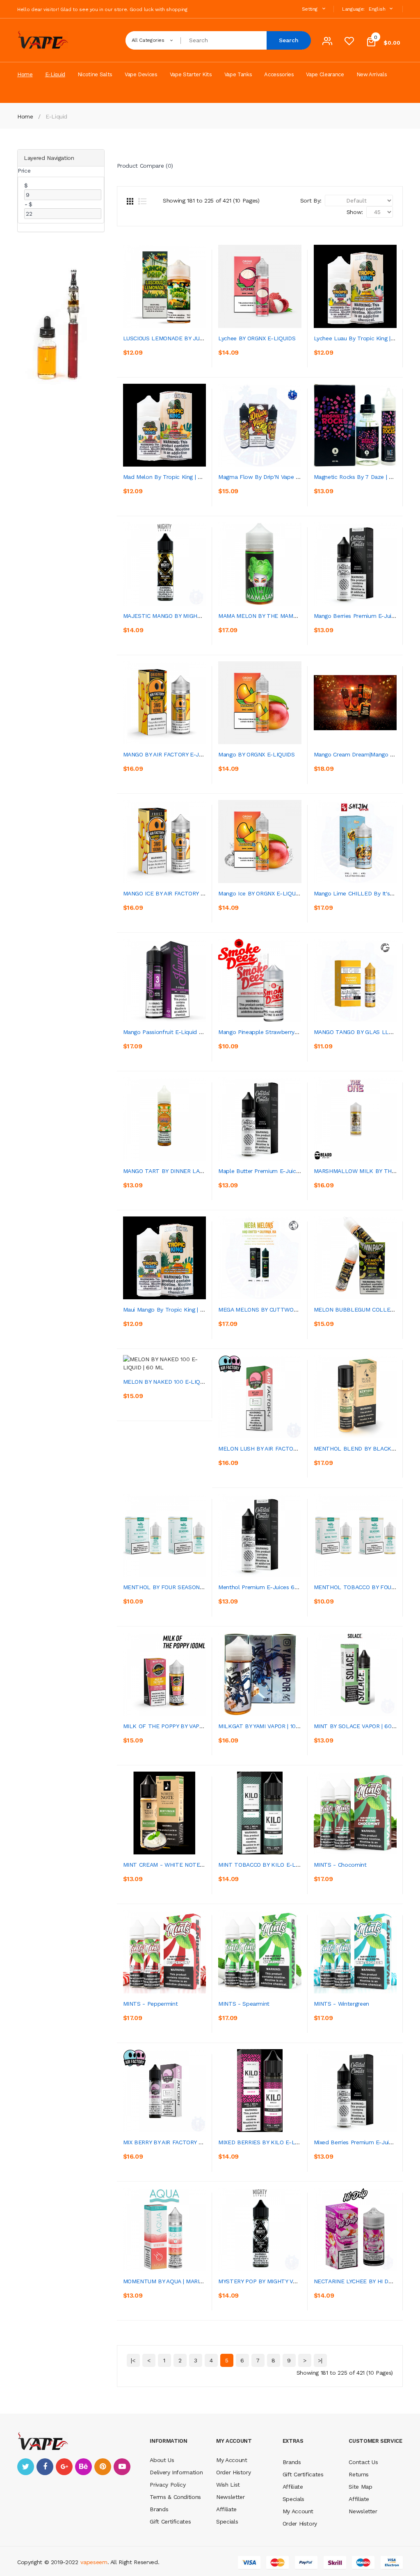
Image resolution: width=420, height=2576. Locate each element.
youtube (122, 2467)
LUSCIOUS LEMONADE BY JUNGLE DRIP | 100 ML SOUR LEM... (205, 338)
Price (24, 171)
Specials (227, 2521)
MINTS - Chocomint (340, 1865)
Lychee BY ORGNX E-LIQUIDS (257, 338)
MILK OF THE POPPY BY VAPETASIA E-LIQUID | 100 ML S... (201, 1726)
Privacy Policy (168, 2485)
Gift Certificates (170, 2521)
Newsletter (231, 2497)
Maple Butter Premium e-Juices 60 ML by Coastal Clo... (292, 1171)
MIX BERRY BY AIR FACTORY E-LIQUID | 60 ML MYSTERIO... (201, 2142)
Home (25, 116)
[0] (349, 43)
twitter (26, 2467)
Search (289, 40)
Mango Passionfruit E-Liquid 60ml (168, 1032)
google (64, 2467)
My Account (232, 2460)
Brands (159, 2509)
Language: (353, 9)
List (142, 201)
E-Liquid (56, 116)
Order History (233, 2472)
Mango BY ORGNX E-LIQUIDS (257, 754)
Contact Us (363, 2462)
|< (133, 2360)
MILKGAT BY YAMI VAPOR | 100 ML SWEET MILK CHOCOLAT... (300, 1726)
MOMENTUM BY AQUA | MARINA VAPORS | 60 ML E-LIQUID (201, 2281)
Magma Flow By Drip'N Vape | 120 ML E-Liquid (280, 477)
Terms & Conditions (175, 2497)
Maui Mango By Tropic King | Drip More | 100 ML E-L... (194, 1310)
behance (83, 2467)
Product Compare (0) (145, 166)
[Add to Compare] (168, 356)
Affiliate (226, 2509)
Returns (359, 2474)
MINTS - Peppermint (151, 2004)
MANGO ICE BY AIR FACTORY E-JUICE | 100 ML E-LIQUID (198, 893)
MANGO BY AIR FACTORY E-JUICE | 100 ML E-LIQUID (192, 754)
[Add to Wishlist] (149, 356)
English (378, 9)
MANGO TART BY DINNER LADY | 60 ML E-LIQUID (189, 1171)
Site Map (360, 2487)
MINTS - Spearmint (244, 2004)
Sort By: (311, 200)
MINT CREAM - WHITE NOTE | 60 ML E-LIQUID (186, 1865)
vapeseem (94, 2562)
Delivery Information (176, 2472)
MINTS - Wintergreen (341, 2004)
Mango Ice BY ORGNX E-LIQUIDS (261, 893)
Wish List (228, 2485)
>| (320, 2360)
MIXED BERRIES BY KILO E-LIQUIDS (266, 2142)
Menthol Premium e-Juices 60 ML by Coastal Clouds (288, 1587)
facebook (45, 2467)
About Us (162, 2460)
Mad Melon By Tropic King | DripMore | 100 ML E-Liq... (195, 477)
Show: (355, 212)
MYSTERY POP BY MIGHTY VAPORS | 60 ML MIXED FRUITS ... (299, 2281)
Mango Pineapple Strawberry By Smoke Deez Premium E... (296, 1032)
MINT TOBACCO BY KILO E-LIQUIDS (266, 1865)
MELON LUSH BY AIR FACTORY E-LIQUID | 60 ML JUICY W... (297, 1449)
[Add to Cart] (131, 356)
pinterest (103, 2467)
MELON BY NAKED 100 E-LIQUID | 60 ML (177, 1382)
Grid (130, 201)
